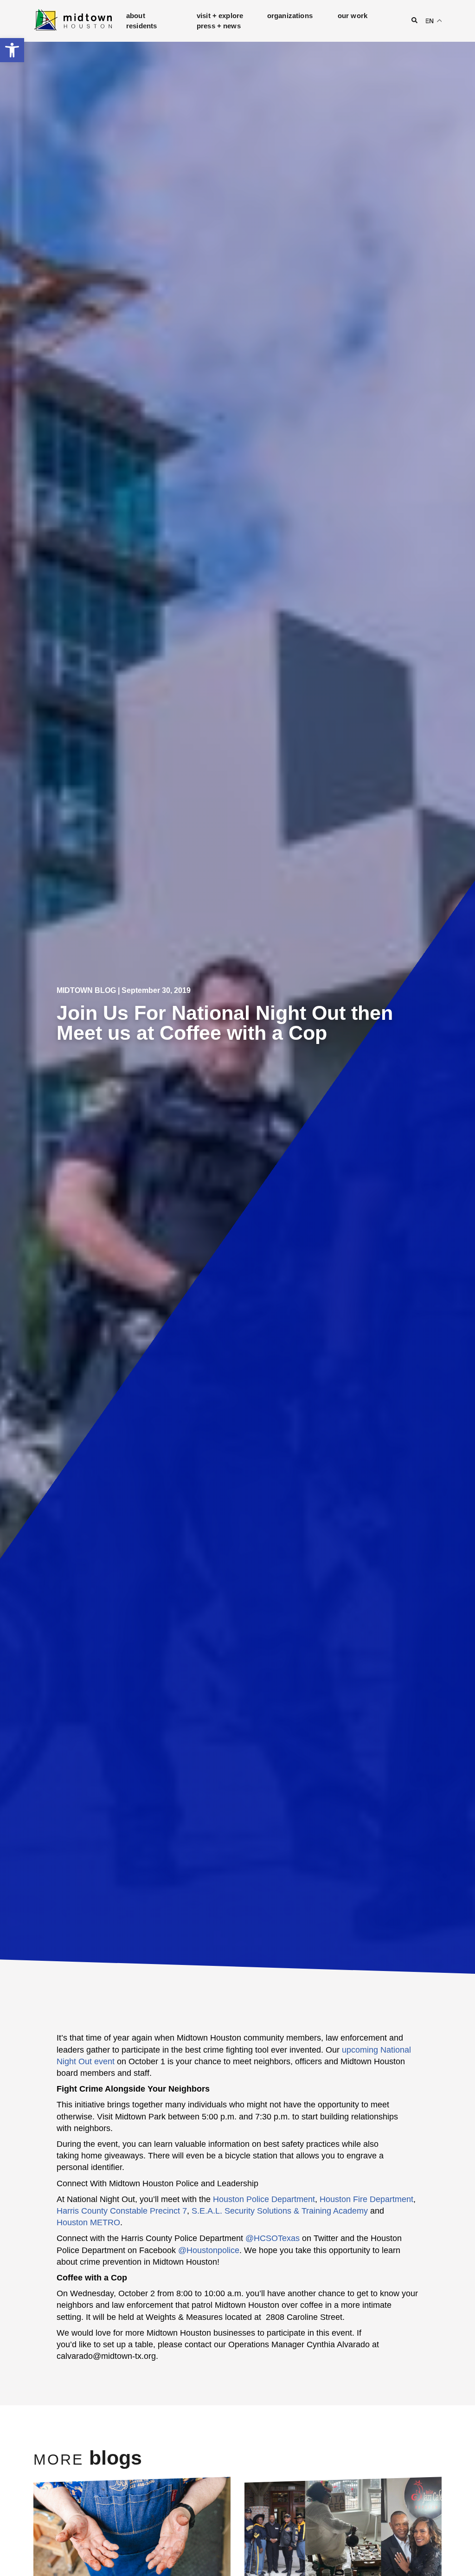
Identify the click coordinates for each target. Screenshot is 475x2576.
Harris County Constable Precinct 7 (122, 2211)
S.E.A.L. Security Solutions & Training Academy (280, 2211)
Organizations (290, 16)
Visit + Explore (220, 16)
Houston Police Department (264, 2199)
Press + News (219, 26)
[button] (12, 50)
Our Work (353, 16)
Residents (141, 26)
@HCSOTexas (273, 2238)
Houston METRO (88, 2222)
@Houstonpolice (209, 2250)
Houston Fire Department (366, 2199)
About (136, 16)
